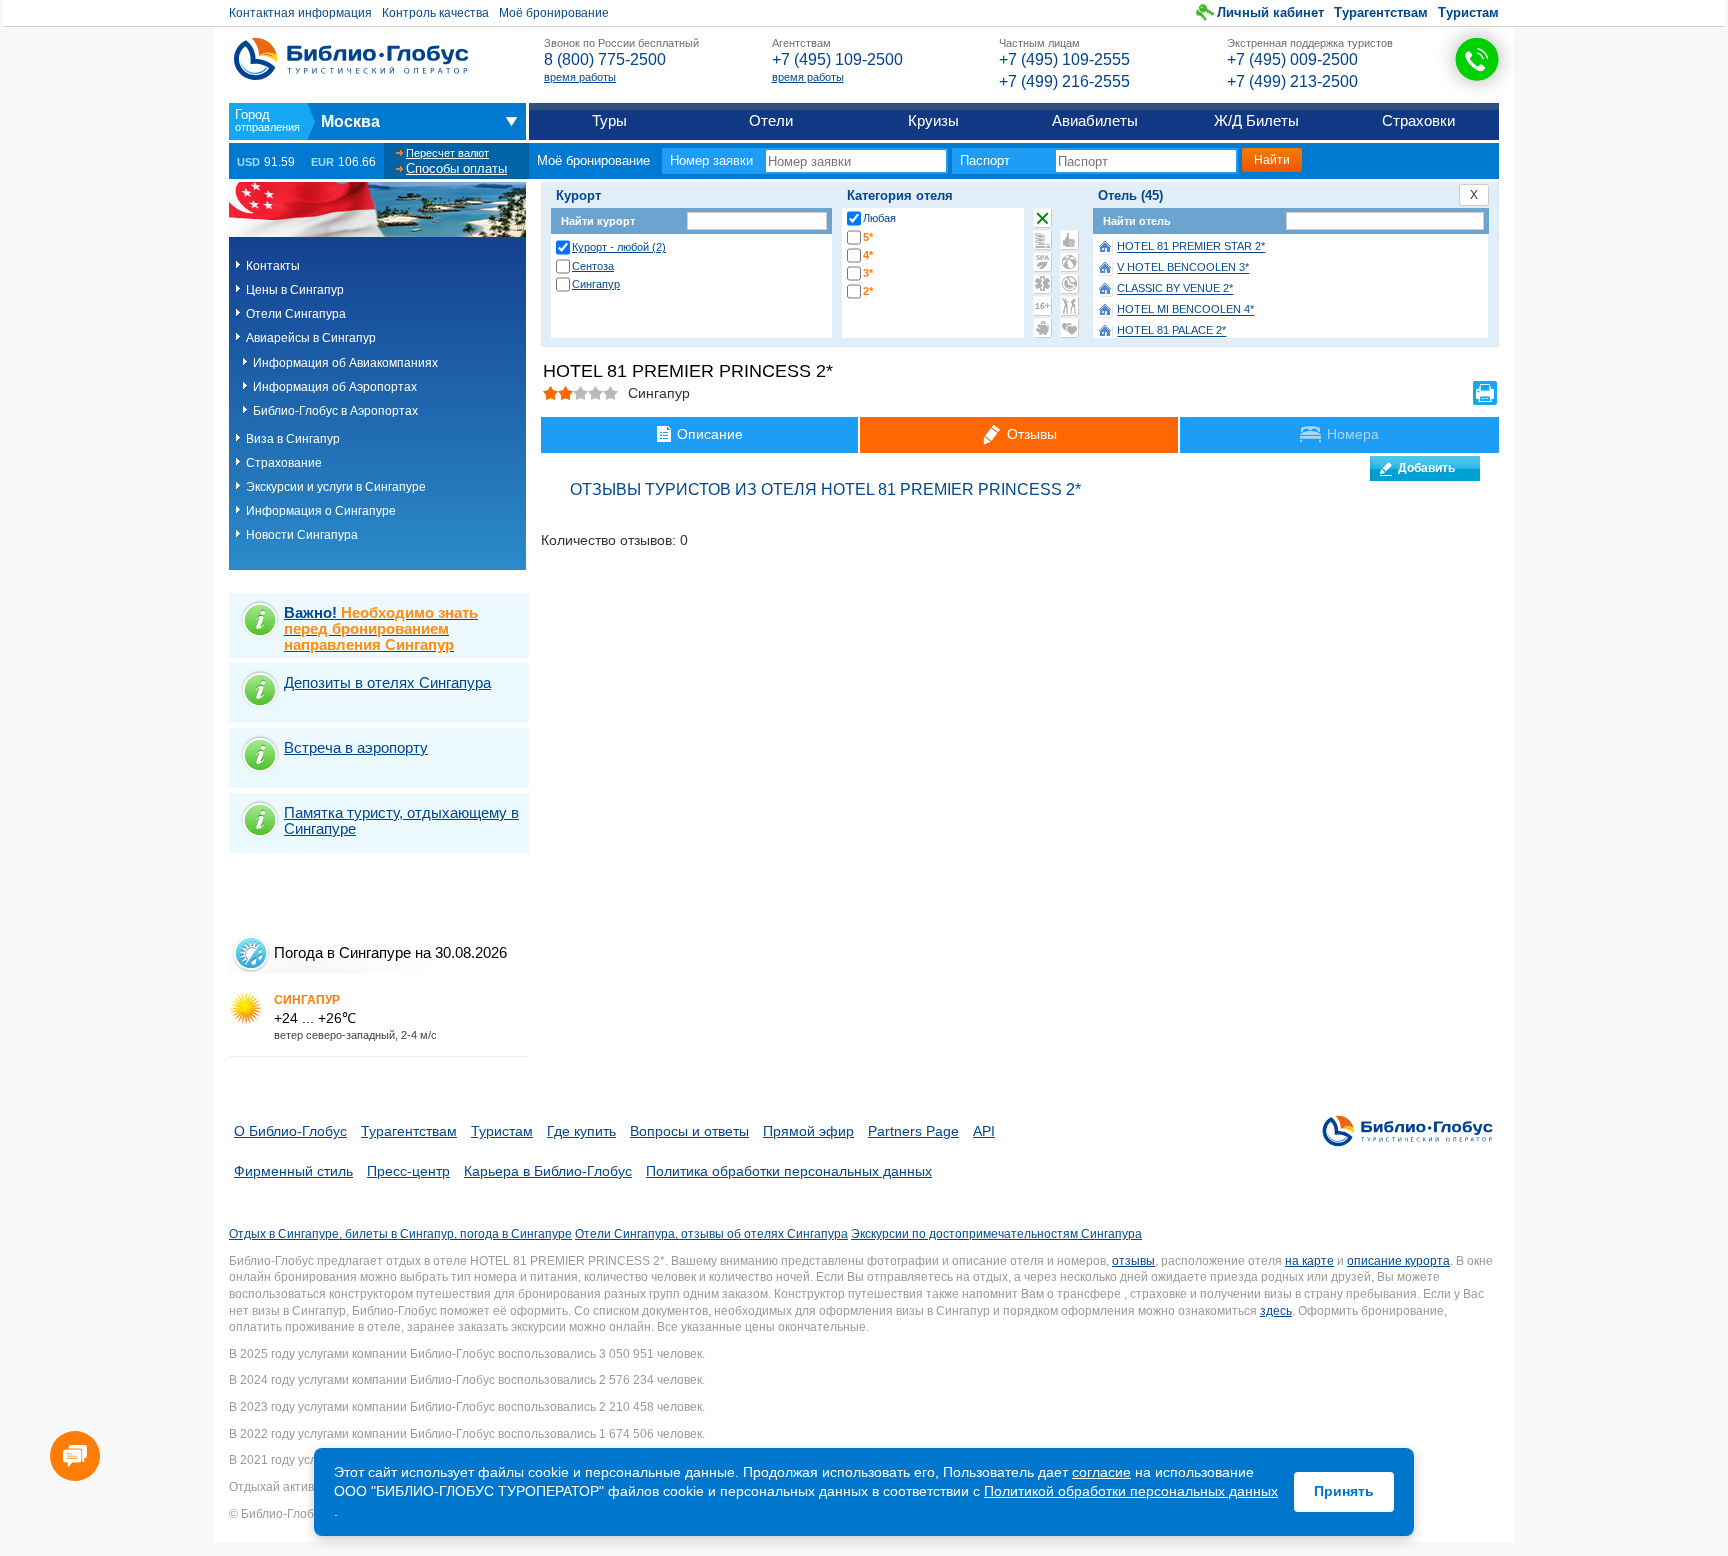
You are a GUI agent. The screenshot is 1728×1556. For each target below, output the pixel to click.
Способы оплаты (456, 168)
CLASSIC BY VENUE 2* (1175, 289)
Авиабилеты (1095, 120)
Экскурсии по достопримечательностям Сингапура (996, 1234)
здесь (1276, 1311)
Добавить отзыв (1426, 471)
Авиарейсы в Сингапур (311, 338)
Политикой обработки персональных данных (1131, 1491)
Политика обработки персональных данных (789, 1171)
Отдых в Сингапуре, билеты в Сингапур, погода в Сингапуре (400, 1234)
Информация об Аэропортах (335, 387)
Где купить (581, 1131)
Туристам (1468, 12)
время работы (580, 77)
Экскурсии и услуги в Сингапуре (336, 487)
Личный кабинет (1270, 12)
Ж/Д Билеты (1256, 120)
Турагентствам (1381, 12)
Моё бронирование (554, 13)
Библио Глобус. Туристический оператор (351, 59)
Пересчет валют (447, 153)
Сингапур (596, 284)
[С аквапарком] (1042, 240)
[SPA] (1042, 262)
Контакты (273, 266)
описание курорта (1398, 1261)
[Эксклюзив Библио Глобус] (1069, 284)
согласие (1101, 1472)
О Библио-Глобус (290, 1131)
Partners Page (913, 1131)
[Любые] (1042, 218)
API (984, 1131)
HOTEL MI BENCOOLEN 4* (1185, 310)
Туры (609, 120)
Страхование (284, 463)
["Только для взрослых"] (1042, 306)
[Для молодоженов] (1069, 328)
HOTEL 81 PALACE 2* (1171, 331)
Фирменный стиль (293, 1171)
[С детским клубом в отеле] (1069, 262)
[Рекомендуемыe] (1069, 240)
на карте (1309, 1261)
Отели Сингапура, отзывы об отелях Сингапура (711, 1234)
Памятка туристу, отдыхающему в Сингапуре (401, 820)
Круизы (933, 120)
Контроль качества (435, 13)
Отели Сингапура (296, 314)
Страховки (1418, 120)
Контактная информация (300, 13)
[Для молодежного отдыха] (1069, 306)
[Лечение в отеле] (1042, 284)
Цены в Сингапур (295, 290)
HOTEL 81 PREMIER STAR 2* (1191, 247)
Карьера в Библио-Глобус (548, 1171)
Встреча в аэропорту (356, 747)
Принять (1344, 1491)
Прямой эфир (808, 1131)
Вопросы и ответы (689, 1131)
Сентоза (593, 266)
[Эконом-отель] (1042, 328)
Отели (771, 120)
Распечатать (1485, 393)
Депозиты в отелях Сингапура (387, 682)
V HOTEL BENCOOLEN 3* (1183, 268)
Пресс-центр (408, 1171)
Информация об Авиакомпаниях (345, 363)
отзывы (1133, 1261)
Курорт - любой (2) (619, 247)
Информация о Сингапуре (321, 511)
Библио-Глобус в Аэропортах (335, 411)
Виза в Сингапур (293, 439)
